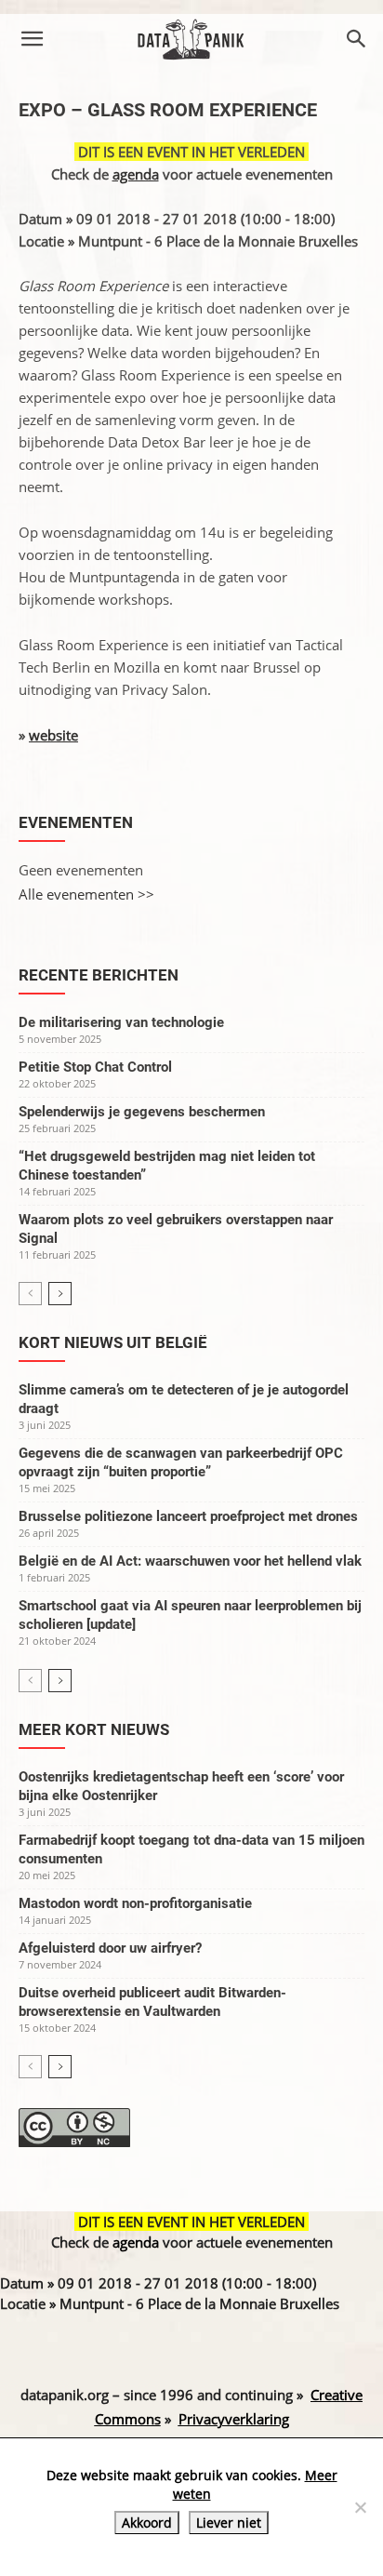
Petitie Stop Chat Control (95, 1067)
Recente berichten (99, 975)
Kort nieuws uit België (113, 1342)
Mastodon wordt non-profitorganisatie (135, 1903)
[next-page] (60, 1294)
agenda (136, 174)
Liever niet (229, 2523)
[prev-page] (30, 1294)
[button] (32, 39)
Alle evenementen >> (86, 894)
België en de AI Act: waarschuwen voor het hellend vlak (190, 1561)
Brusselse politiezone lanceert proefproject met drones (188, 1516)
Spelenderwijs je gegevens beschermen (142, 1112)
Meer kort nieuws (94, 1729)
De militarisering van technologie (121, 1022)
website (53, 735)
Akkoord (147, 2523)
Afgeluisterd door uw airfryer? (110, 1948)
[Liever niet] (360, 2507)
